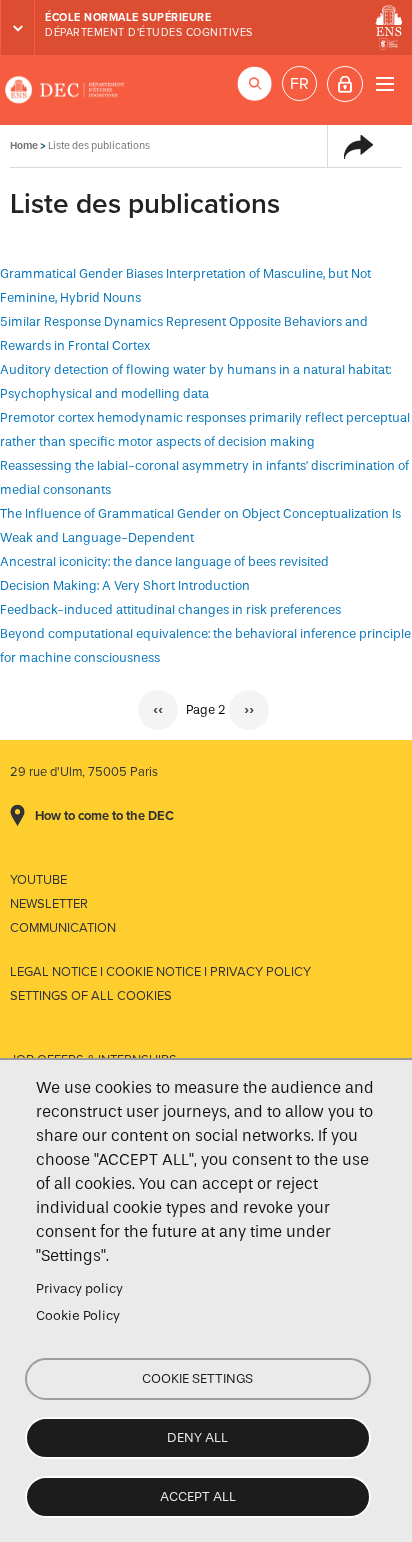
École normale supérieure (128, 17)
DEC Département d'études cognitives (65, 90)
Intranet (345, 84)
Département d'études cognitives (149, 32)
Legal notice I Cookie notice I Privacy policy (160, 972)
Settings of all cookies (91, 996)
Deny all (197, 1437)
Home (24, 145)
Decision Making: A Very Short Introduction (125, 585)
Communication (63, 928)
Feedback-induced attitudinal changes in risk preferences (170, 609)
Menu (384, 83)
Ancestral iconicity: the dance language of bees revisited (164, 561)
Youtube (38, 880)
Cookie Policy (78, 1315)
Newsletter (49, 904)
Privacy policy (79, 1288)
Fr (299, 84)
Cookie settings (197, 1378)
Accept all (198, 1496)
